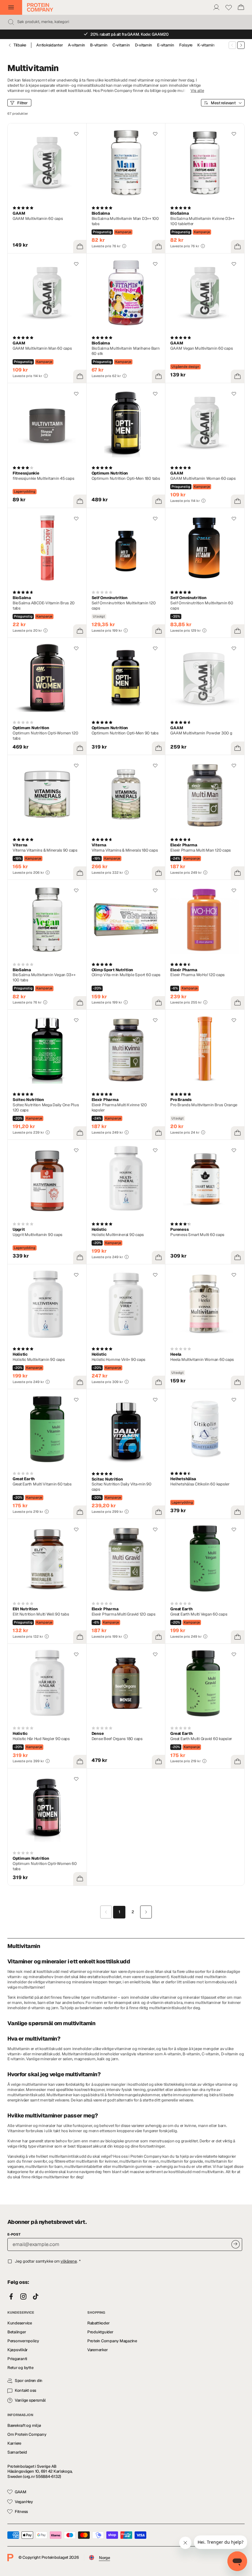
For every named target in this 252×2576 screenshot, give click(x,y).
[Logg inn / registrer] (216, 7)
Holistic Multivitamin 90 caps (39, 1360)
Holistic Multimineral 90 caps (118, 1235)
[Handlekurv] (241, 7)
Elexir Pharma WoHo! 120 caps (197, 975)
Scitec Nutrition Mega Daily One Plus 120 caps (46, 1107)
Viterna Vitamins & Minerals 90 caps (45, 850)
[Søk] (11, 22)
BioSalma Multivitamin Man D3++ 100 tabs (125, 221)
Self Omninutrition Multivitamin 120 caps (124, 606)
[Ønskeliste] (229, 7)
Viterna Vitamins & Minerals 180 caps (125, 850)
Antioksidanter (49, 45)
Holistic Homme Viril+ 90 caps (118, 1360)
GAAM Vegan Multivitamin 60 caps (201, 348)
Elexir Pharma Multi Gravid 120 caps (124, 1614)
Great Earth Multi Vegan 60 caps (199, 1614)
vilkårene (69, 2261)
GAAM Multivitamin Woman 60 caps (203, 478)
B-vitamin (99, 45)
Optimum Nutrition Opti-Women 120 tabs (45, 736)
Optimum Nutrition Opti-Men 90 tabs (125, 733)
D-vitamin (144, 45)
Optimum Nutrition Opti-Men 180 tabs (126, 478)
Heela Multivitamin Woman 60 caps (202, 1360)
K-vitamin (206, 45)
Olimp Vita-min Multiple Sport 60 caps (126, 975)
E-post (14, 2234)
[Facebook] (11, 2297)
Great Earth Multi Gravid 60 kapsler (201, 1739)
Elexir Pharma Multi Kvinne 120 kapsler (119, 1107)
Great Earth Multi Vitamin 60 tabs (42, 1484)
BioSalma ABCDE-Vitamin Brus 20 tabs (44, 606)
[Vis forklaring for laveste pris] (124, 246)
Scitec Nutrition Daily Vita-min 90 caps (122, 1487)
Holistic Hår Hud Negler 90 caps (41, 1739)
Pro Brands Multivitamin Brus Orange (204, 1105)
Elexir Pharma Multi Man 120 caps (201, 850)
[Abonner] (236, 2244)
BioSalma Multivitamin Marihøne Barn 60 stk (126, 351)
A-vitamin (77, 45)
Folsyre (186, 45)
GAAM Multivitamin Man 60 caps (42, 348)
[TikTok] (36, 2297)
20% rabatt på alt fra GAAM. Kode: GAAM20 (130, 34)
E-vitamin (166, 45)
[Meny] (11, 7)
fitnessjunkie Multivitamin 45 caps (43, 478)
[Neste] (241, 45)
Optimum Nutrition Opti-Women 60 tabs (45, 1866)
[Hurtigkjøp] (80, 247)
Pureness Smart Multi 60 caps (197, 1235)
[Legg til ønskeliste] (76, 134)
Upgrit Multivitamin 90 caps (37, 1235)
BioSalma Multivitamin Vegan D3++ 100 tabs (44, 977)
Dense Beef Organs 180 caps (117, 1739)
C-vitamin (121, 45)
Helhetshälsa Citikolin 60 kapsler (200, 1484)
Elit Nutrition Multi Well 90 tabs (41, 1614)
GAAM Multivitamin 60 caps (38, 219)
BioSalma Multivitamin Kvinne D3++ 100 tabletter (202, 221)
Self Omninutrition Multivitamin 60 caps (202, 606)
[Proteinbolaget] (40, 7)
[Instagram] (23, 2297)
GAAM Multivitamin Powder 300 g (201, 733)
